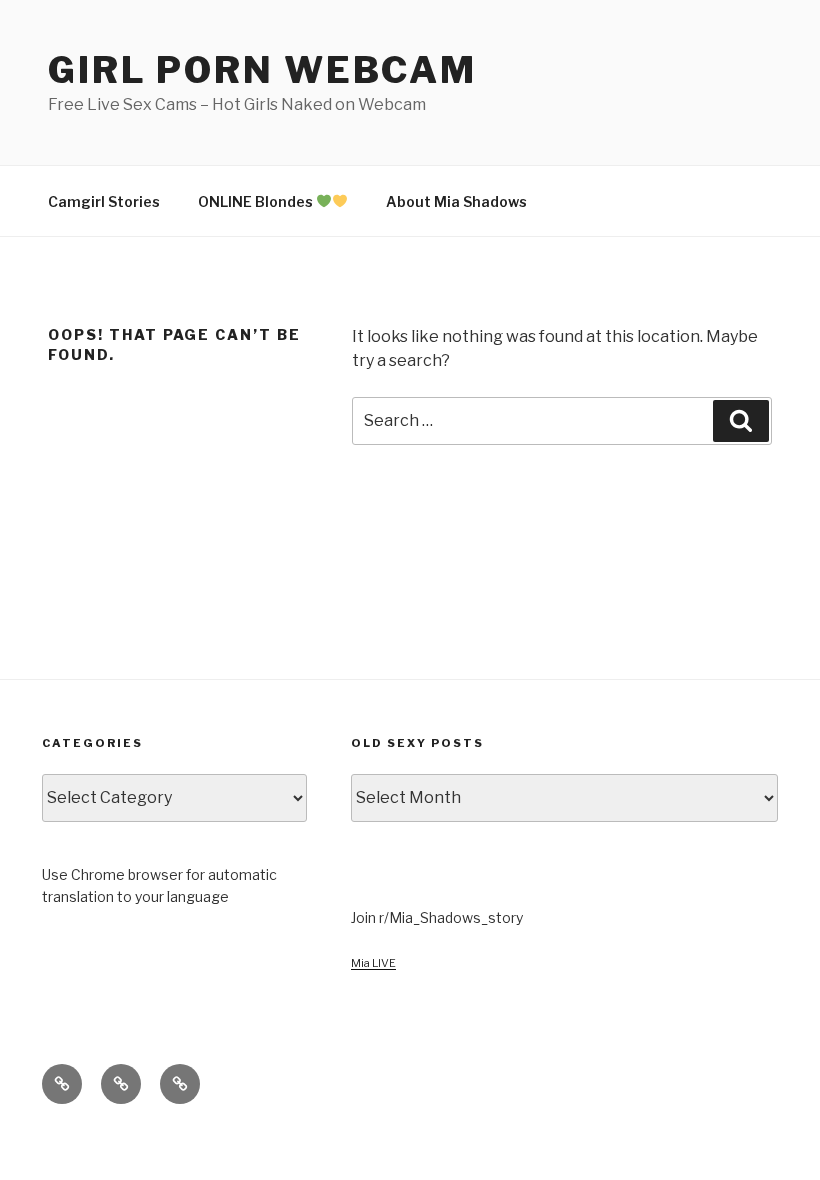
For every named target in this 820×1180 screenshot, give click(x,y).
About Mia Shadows (456, 201)
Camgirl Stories (104, 201)
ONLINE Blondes (257, 201)
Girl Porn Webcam (262, 70)
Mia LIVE (373, 963)
